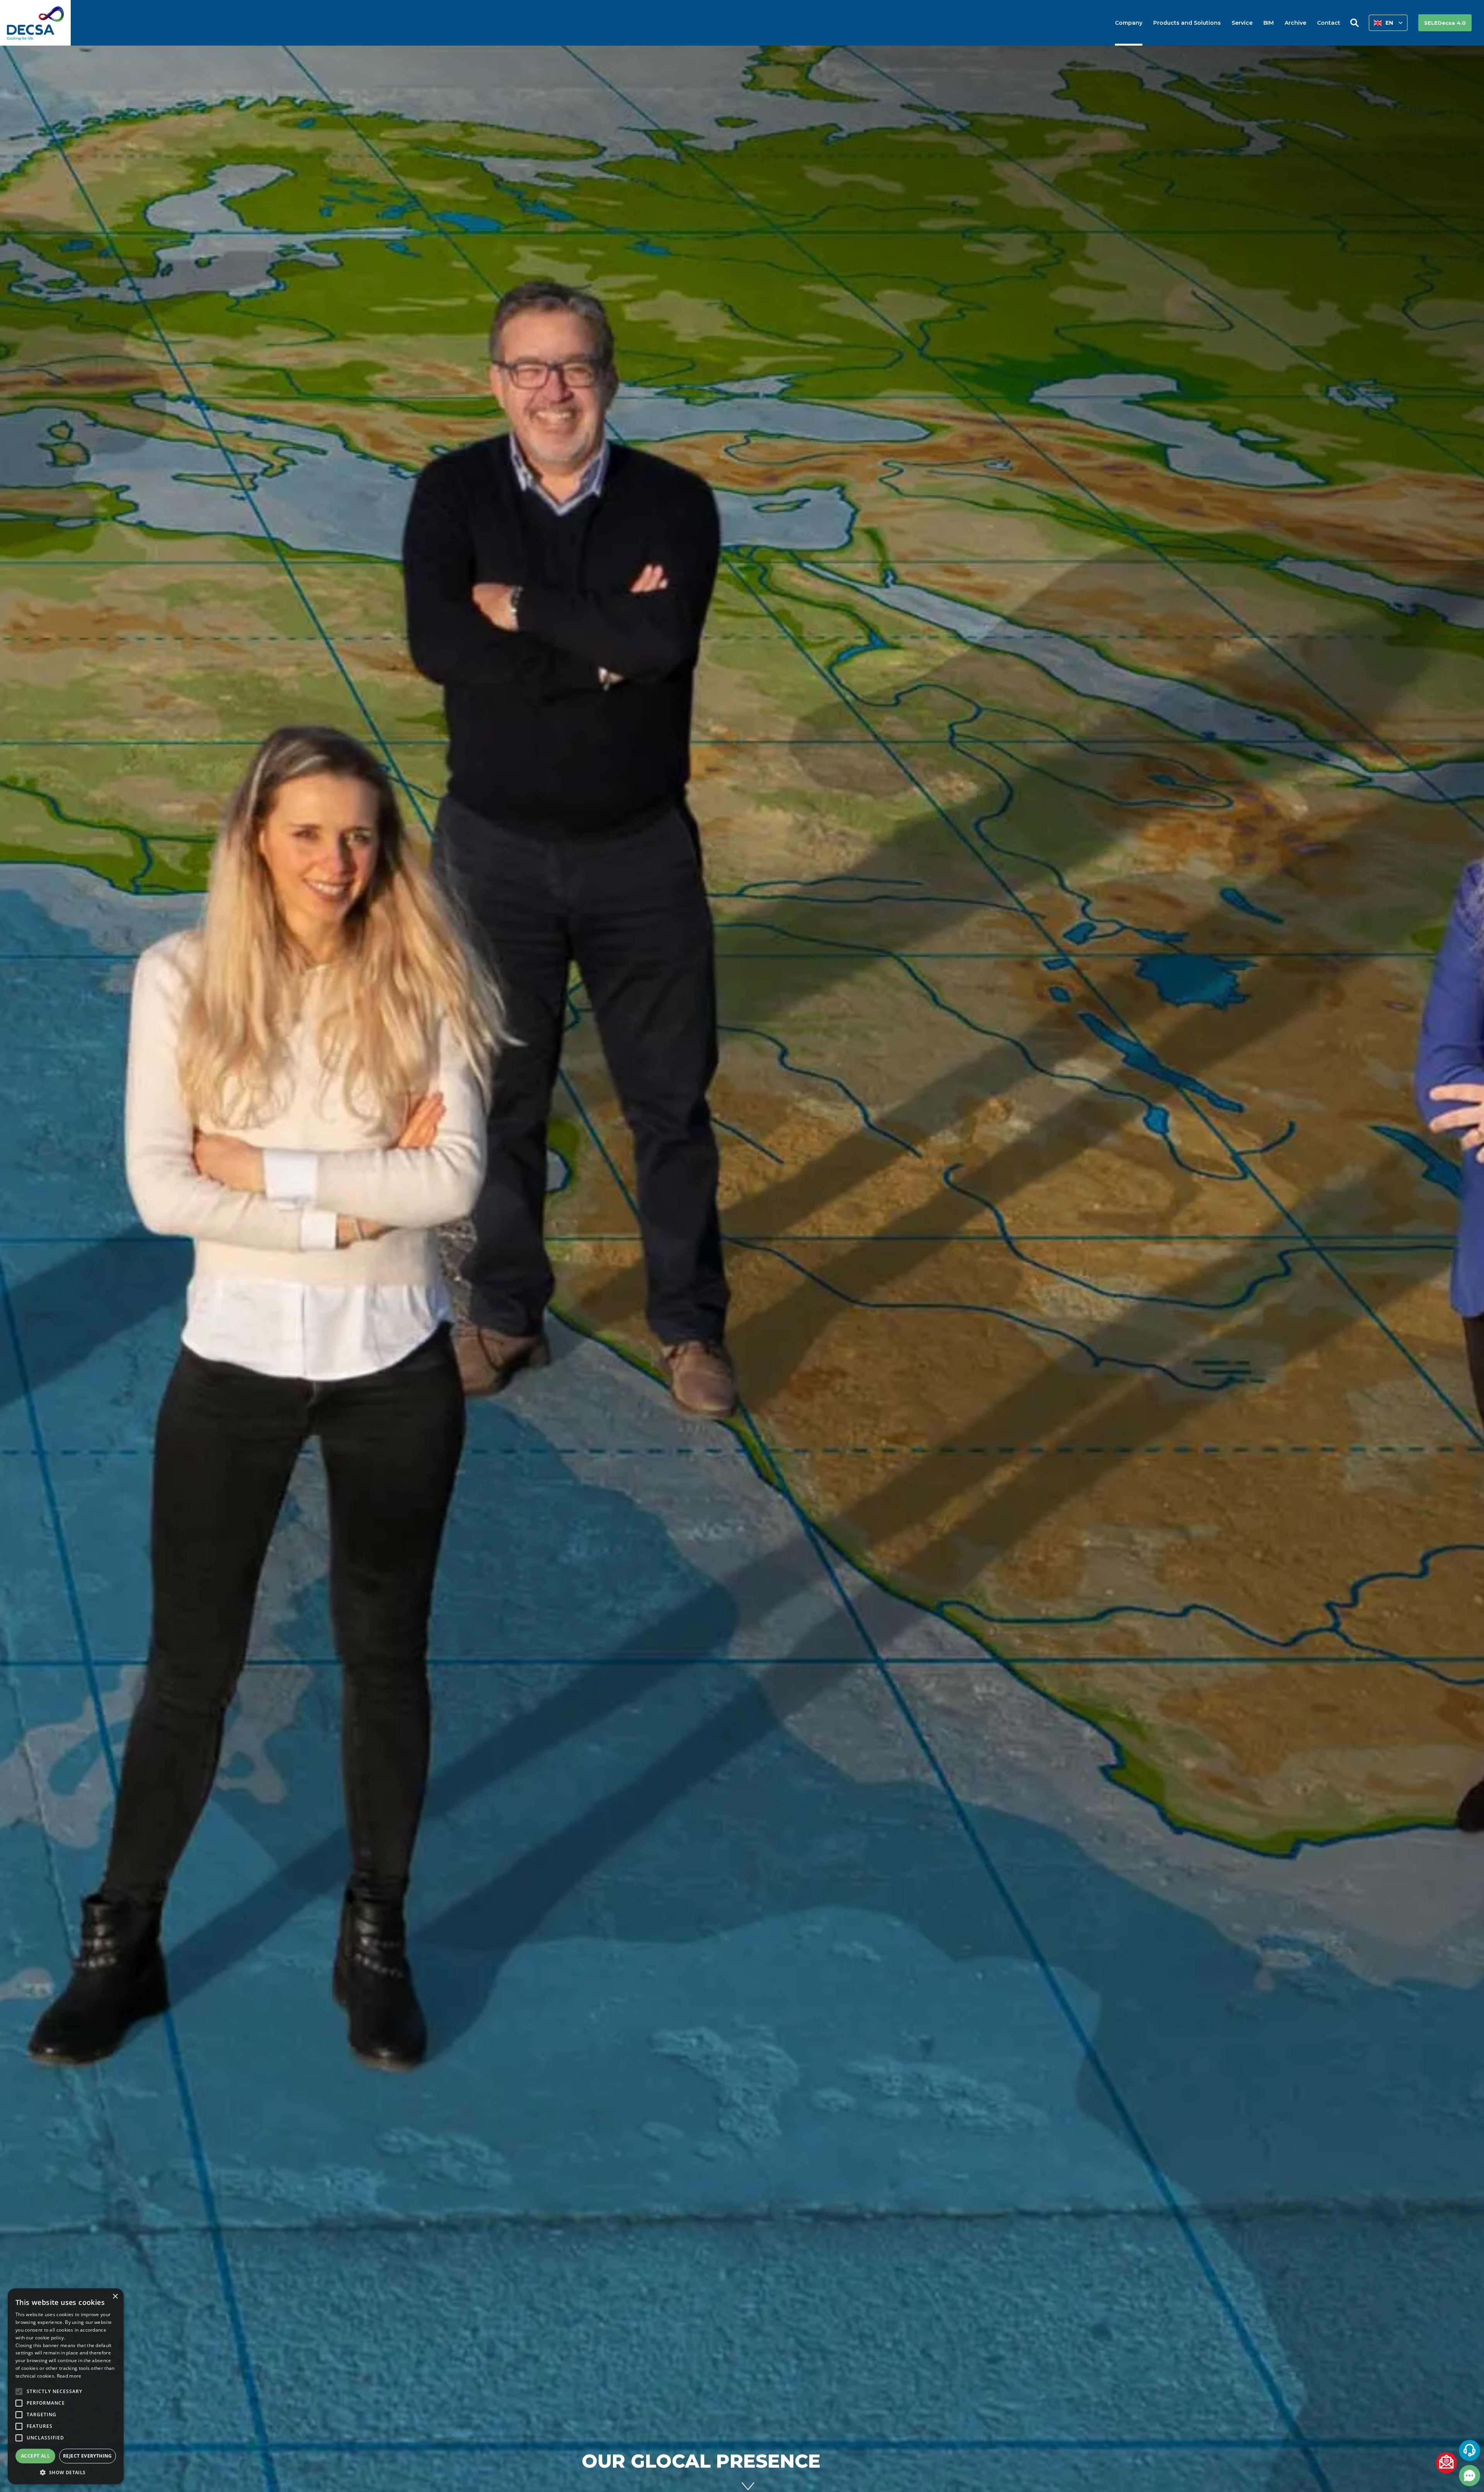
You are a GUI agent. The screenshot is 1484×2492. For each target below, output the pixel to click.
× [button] (115, 2297)
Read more (69, 2376)
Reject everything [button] (88, 2456)
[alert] (66, 2386)
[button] (1388, 23)
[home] (35, 23)
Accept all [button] (35, 2456)
